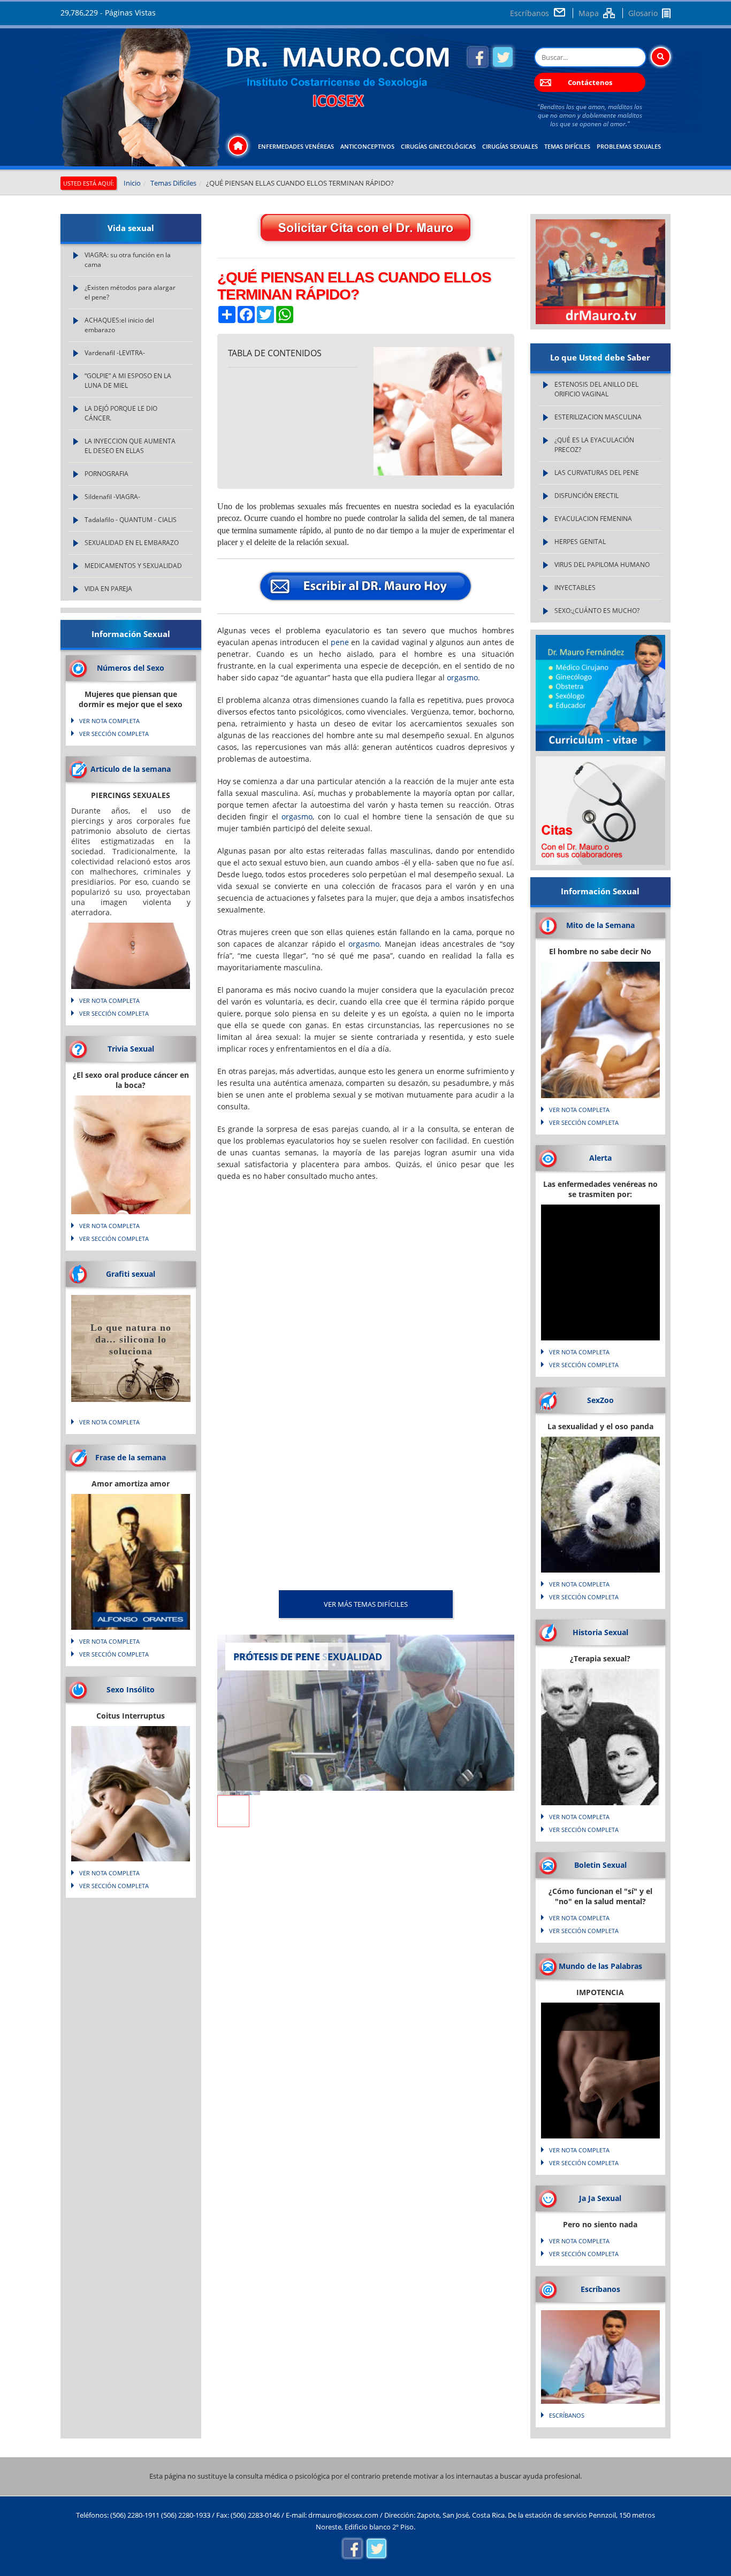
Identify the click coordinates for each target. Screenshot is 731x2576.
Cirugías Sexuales (510, 146)
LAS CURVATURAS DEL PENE (597, 473)
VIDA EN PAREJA (108, 589)
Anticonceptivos (367, 146)
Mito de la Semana (600, 925)
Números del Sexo (131, 668)
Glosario (643, 13)
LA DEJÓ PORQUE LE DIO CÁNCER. (121, 413)
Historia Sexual (600, 1632)
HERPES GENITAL (580, 542)
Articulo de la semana (131, 769)
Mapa (589, 13)
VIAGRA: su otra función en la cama (128, 260)
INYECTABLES (575, 588)
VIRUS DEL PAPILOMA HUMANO (602, 565)
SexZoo (600, 1400)
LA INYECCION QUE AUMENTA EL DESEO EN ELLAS (130, 446)
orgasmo (462, 677)
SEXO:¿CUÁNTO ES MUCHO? (597, 611)
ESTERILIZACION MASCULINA (598, 417)
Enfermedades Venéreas (296, 146)
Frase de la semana (131, 1457)
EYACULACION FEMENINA (593, 519)
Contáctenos (590, 82)
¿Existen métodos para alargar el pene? (130, 292)
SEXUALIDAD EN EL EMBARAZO (132, 543)
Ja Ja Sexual (600, 2198)
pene (340, 642)
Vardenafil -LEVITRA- (115, 353)
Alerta (600, 1158)
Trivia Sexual (131, 1049)
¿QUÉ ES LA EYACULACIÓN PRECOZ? (594, 445)
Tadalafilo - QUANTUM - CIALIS (131, 520)
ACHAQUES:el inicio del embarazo (119, 325)
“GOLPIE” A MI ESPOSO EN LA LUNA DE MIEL (128, 381)
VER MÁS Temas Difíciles (366, 1604)
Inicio (132, 183)
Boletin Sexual (600, 1865)
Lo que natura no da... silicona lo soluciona (131, 1339)
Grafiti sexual (131, 1274)
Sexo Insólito (131, 1689)
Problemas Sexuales (629, 146)
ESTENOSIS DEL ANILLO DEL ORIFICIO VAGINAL (596, 389)
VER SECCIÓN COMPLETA (114, 734)
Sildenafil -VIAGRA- (112, 497)
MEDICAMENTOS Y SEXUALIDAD (133, 566)
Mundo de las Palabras (600, 1966)
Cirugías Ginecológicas (438, 146)
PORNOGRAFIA (106, 474)
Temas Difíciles (567, 146)
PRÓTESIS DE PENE (277, 1657)
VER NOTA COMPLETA (109, 721)
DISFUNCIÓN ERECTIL (587, 496)
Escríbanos (530, 13)
